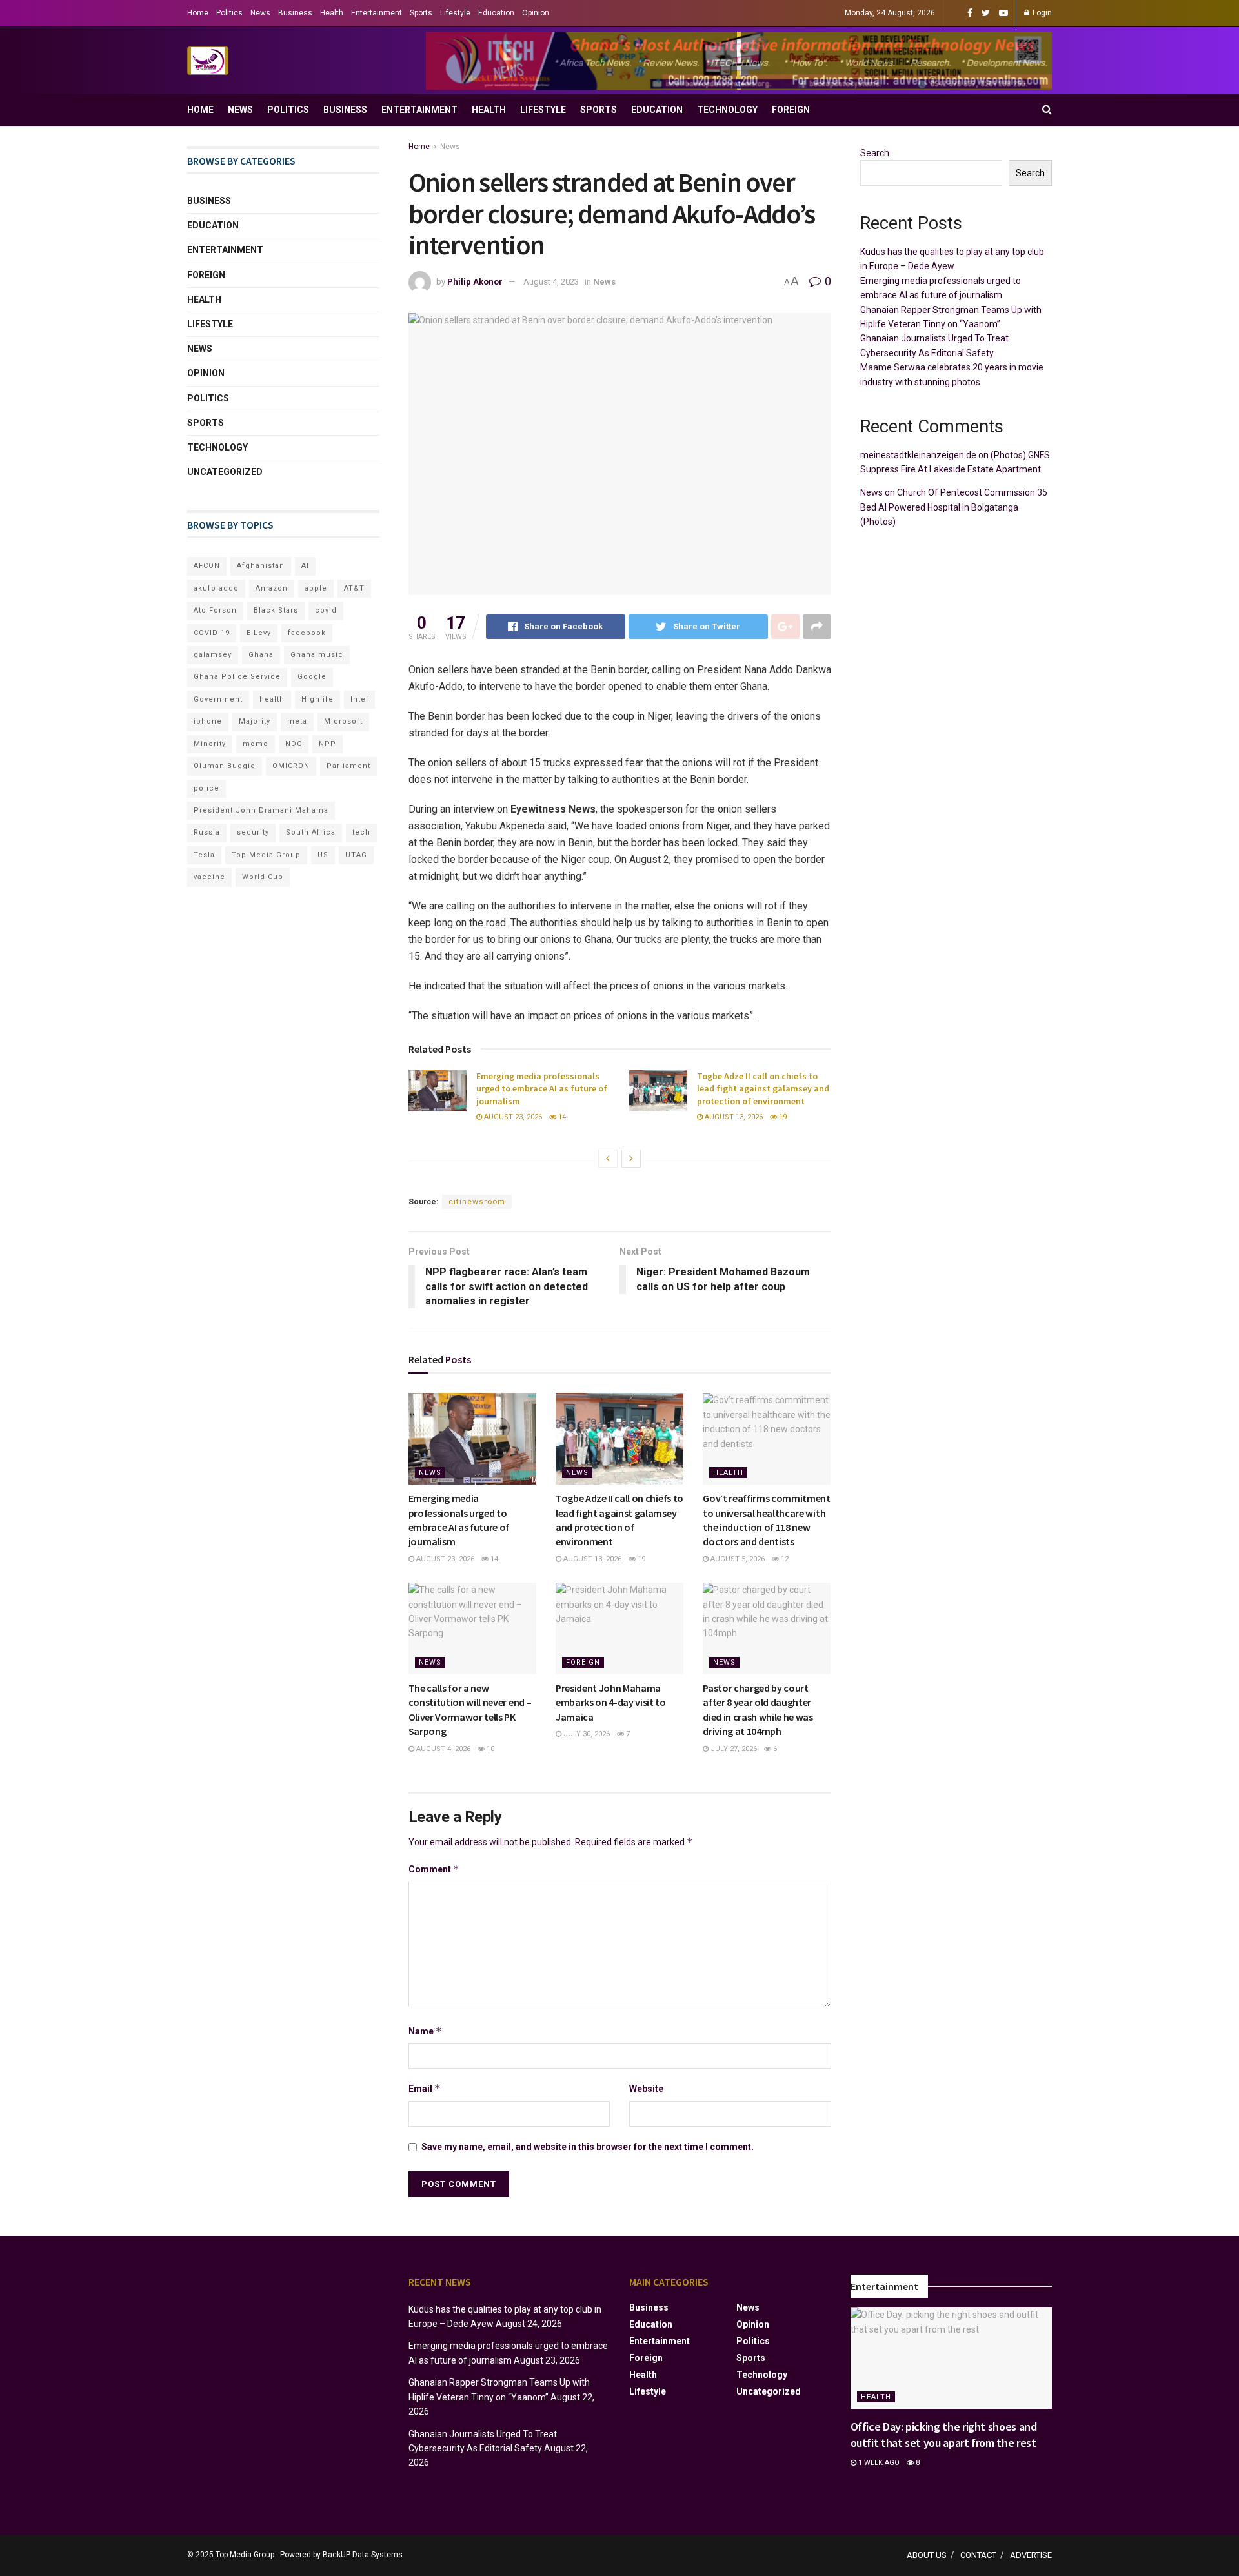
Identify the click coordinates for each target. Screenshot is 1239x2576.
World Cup (263, 877)
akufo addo (216, 588)
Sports (421, 13)
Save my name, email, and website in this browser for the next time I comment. (588, 2147)
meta (297, 721)
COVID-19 (212, 633)
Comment (434, 1869)
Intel (359, 699)
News (260, 13)
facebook (307, 633)
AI (305, 566)
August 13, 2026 (733, 1117)
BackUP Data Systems (363, 2555)
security (253, 832)
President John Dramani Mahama (261, 810)
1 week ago (878, 2463)
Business (295, 13)
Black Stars (276, 610)
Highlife (317, 699)
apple (316, 588)
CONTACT (978, 2555)
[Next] (631, 1159)
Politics (229, 13)
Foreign (791, 110)
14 (561, 1117)
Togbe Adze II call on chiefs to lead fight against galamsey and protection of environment (763, 1089)
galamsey (213, 655)
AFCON (207, 566)
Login (1041, 13)
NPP (327, 744)
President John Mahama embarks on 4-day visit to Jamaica (611, 1702)
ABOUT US (927, 2555)
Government (218, 699)
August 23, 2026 (512, 1117)
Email (425, 2088)
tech (361, 832)
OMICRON (291, 766)
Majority (255, 721)
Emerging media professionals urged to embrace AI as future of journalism (542, 1089)
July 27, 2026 (733, 1749)
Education (496, 13)
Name (425, 2031)
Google (312, 677)
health (272, 699)
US (323, 855)
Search (875, 153)
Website (646, 2089)
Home (198, 13)
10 (489, 1749)
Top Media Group (266, 855)
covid (326, 610)
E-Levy (259, 633)
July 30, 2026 (586, 1734)
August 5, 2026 (737, 1559)
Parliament (348, 766)
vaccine (209, 877)
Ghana (261, 655)
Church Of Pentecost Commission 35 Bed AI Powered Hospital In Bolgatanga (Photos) (954, 507)
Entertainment (377, 13)
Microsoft (343, 721)
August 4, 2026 (442, 1749)
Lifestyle (455, 13)
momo (256, 744)
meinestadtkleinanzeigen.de (918, 455)
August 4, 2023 (551, 282)
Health (332, 13)
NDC (294, 744)
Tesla (204, 855)
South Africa (311, 832)
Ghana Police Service (237, 677)
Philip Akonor (475, 282)
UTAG (356, 855)
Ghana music (317, 655)
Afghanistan (261, 566)
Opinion (536, 13)
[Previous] (608, 1159)
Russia (207, 832)
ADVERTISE (1031, 2555)
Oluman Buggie (225, 766)
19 (782, 1117)
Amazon (272, 588)
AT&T (354, 588)
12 (784, 1559)
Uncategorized (225, 472)
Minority (210, 744)
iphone (208, 721)
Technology (727, 110)
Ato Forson (215, 610)
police (206, 788)
